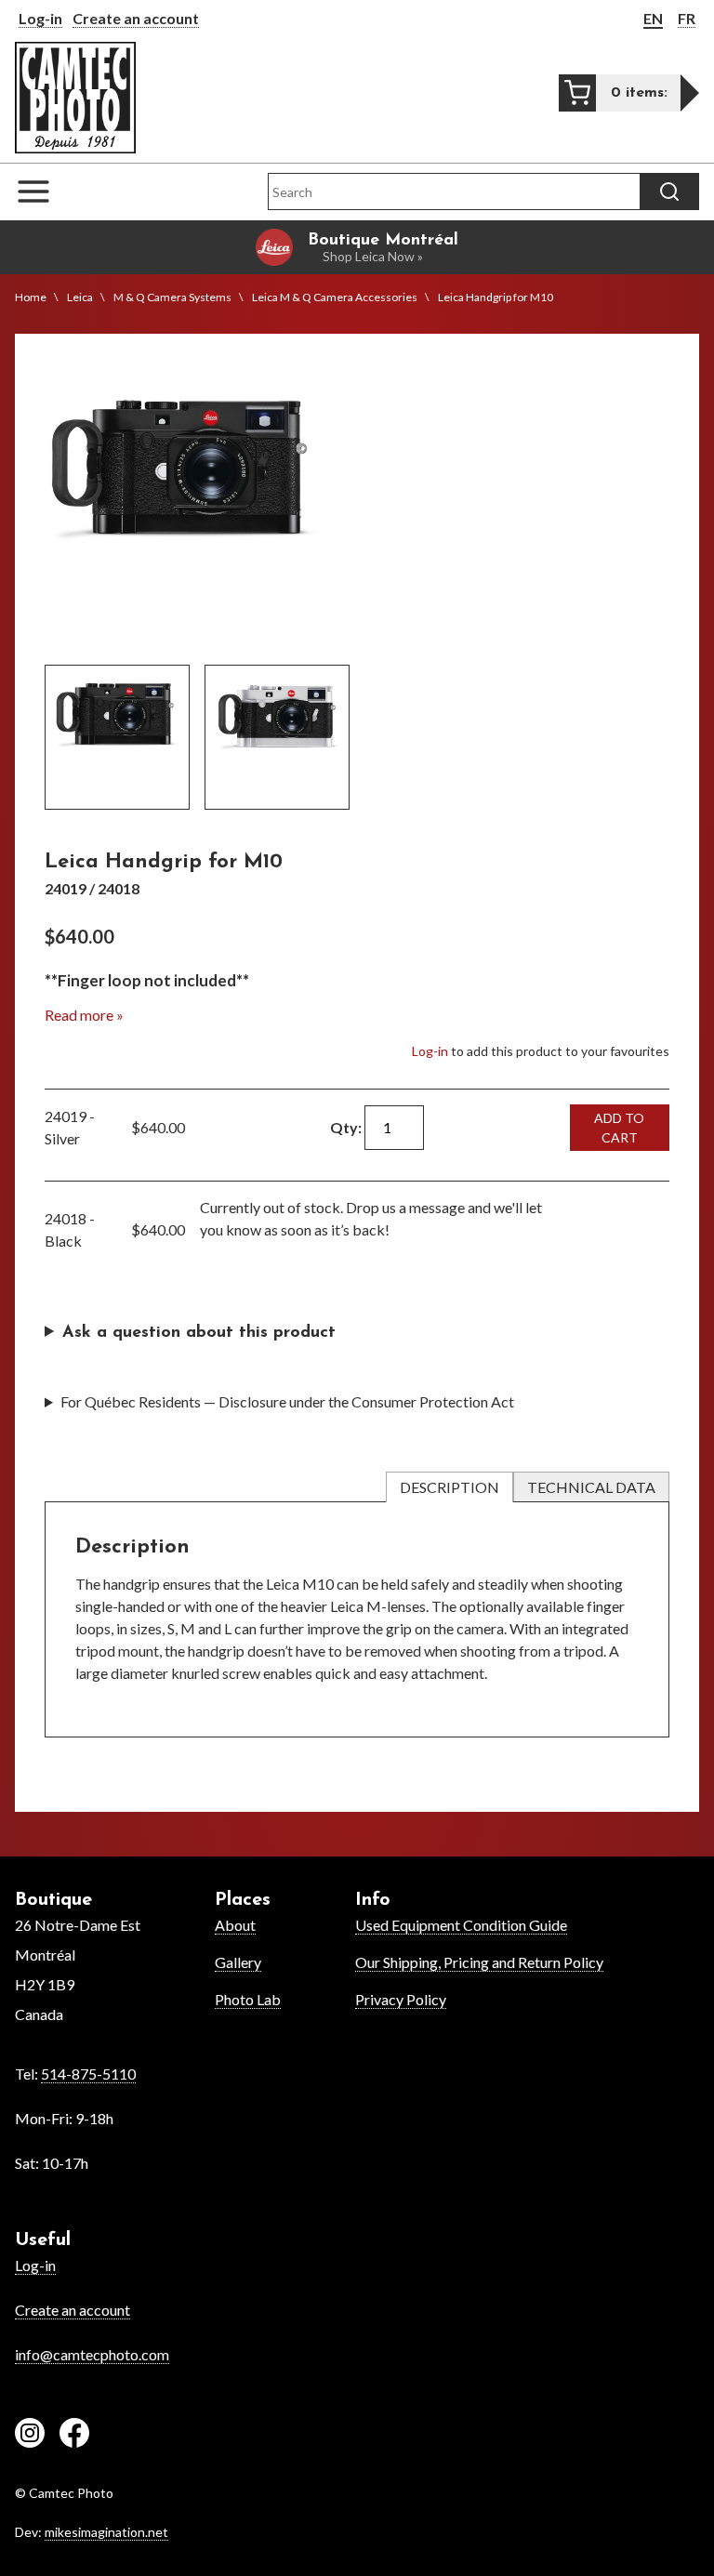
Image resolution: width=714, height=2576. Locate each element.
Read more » (84, 1015)
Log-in (40, 18)
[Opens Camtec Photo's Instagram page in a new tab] (30, 2436)
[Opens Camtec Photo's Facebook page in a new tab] (74, 2436)
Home (31, 297)
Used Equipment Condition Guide (461, 1925)
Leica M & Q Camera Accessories (335, 297)
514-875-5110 (88, 2074)
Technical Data (591, 1487)
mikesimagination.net (106, 2532)
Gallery (238, 1962)
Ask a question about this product (199, 1333)
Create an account (136, 18)
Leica (80, 297)
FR (687, 18)
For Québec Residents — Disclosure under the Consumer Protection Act (287, 1401)
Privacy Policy (401, 1999)
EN (653, 18)
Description (450, 1487)
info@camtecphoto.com (92, 2354)
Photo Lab (248, 1999)
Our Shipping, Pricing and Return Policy (479, 1962)
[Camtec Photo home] (75, 97)
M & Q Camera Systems (172, 297)
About (235, 1925)
